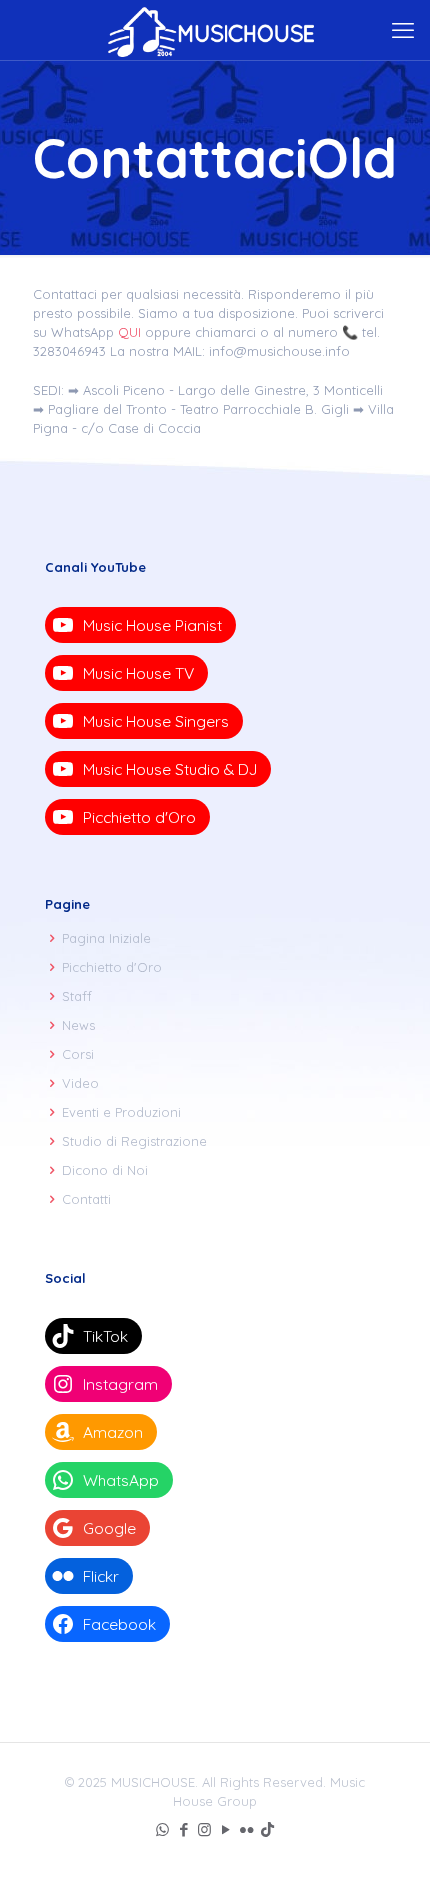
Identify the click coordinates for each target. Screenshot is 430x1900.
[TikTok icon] (267, 1829)
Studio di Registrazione (134, 1141)
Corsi (78, 1054)
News (78, 1025)
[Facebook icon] (183, 1829)
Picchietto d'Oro (112, 967)
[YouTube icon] (225, 1829)
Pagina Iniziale (106, 938)
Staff (77, 996)
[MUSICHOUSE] (215, 30)
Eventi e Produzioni (121, 1112)
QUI (129, 332)
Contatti (86, 1199)
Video (80, 1083)
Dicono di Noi (105, 1170)
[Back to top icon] (389, 1859)
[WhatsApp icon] (162, 1829)
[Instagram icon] (204, 1829)
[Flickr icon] (246, 1829)
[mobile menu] (403, 30)
